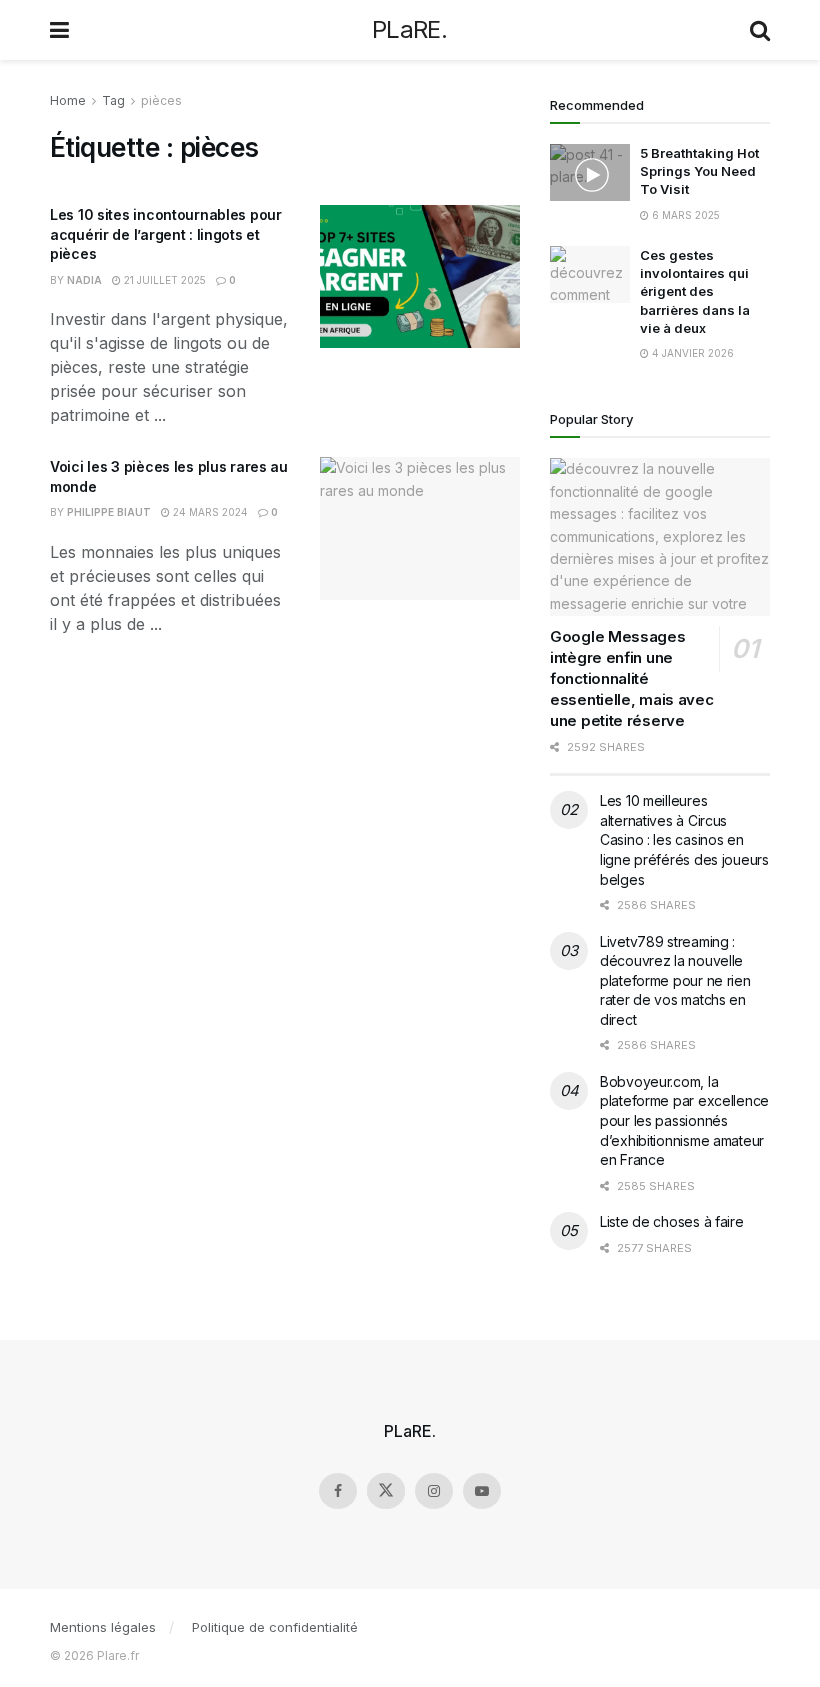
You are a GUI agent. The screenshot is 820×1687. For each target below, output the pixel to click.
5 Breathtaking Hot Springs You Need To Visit (699, 171)
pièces (161, 100)
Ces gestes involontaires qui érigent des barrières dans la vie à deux (695, 291)
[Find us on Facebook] (338, 1491)
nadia (84, 280)
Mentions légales (103, 1627)
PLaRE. (409, 30)
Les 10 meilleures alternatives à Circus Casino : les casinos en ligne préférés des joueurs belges (684, 839)
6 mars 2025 (684, 215)
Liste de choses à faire (672, 1221)
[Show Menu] (59, 30)
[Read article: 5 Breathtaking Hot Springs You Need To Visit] (590, 172)
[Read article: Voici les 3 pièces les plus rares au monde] (420, 528)
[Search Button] (760, 30)
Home (68, 100)
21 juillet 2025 (163, 280)
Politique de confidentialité (275, 1627)
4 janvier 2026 (691, 353)
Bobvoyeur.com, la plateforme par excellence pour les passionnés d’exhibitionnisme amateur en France (684, 1120)
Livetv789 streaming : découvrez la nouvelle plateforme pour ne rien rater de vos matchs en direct (675, 980)
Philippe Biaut (109, 512)
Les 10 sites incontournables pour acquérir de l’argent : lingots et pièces (166, 234)
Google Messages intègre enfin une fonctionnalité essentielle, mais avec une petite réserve (631, 678)
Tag (113, 100)
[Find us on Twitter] (386, 1491)
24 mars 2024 (209, 512)
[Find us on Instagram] (434, 1491)
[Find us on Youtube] (482, 1491)
